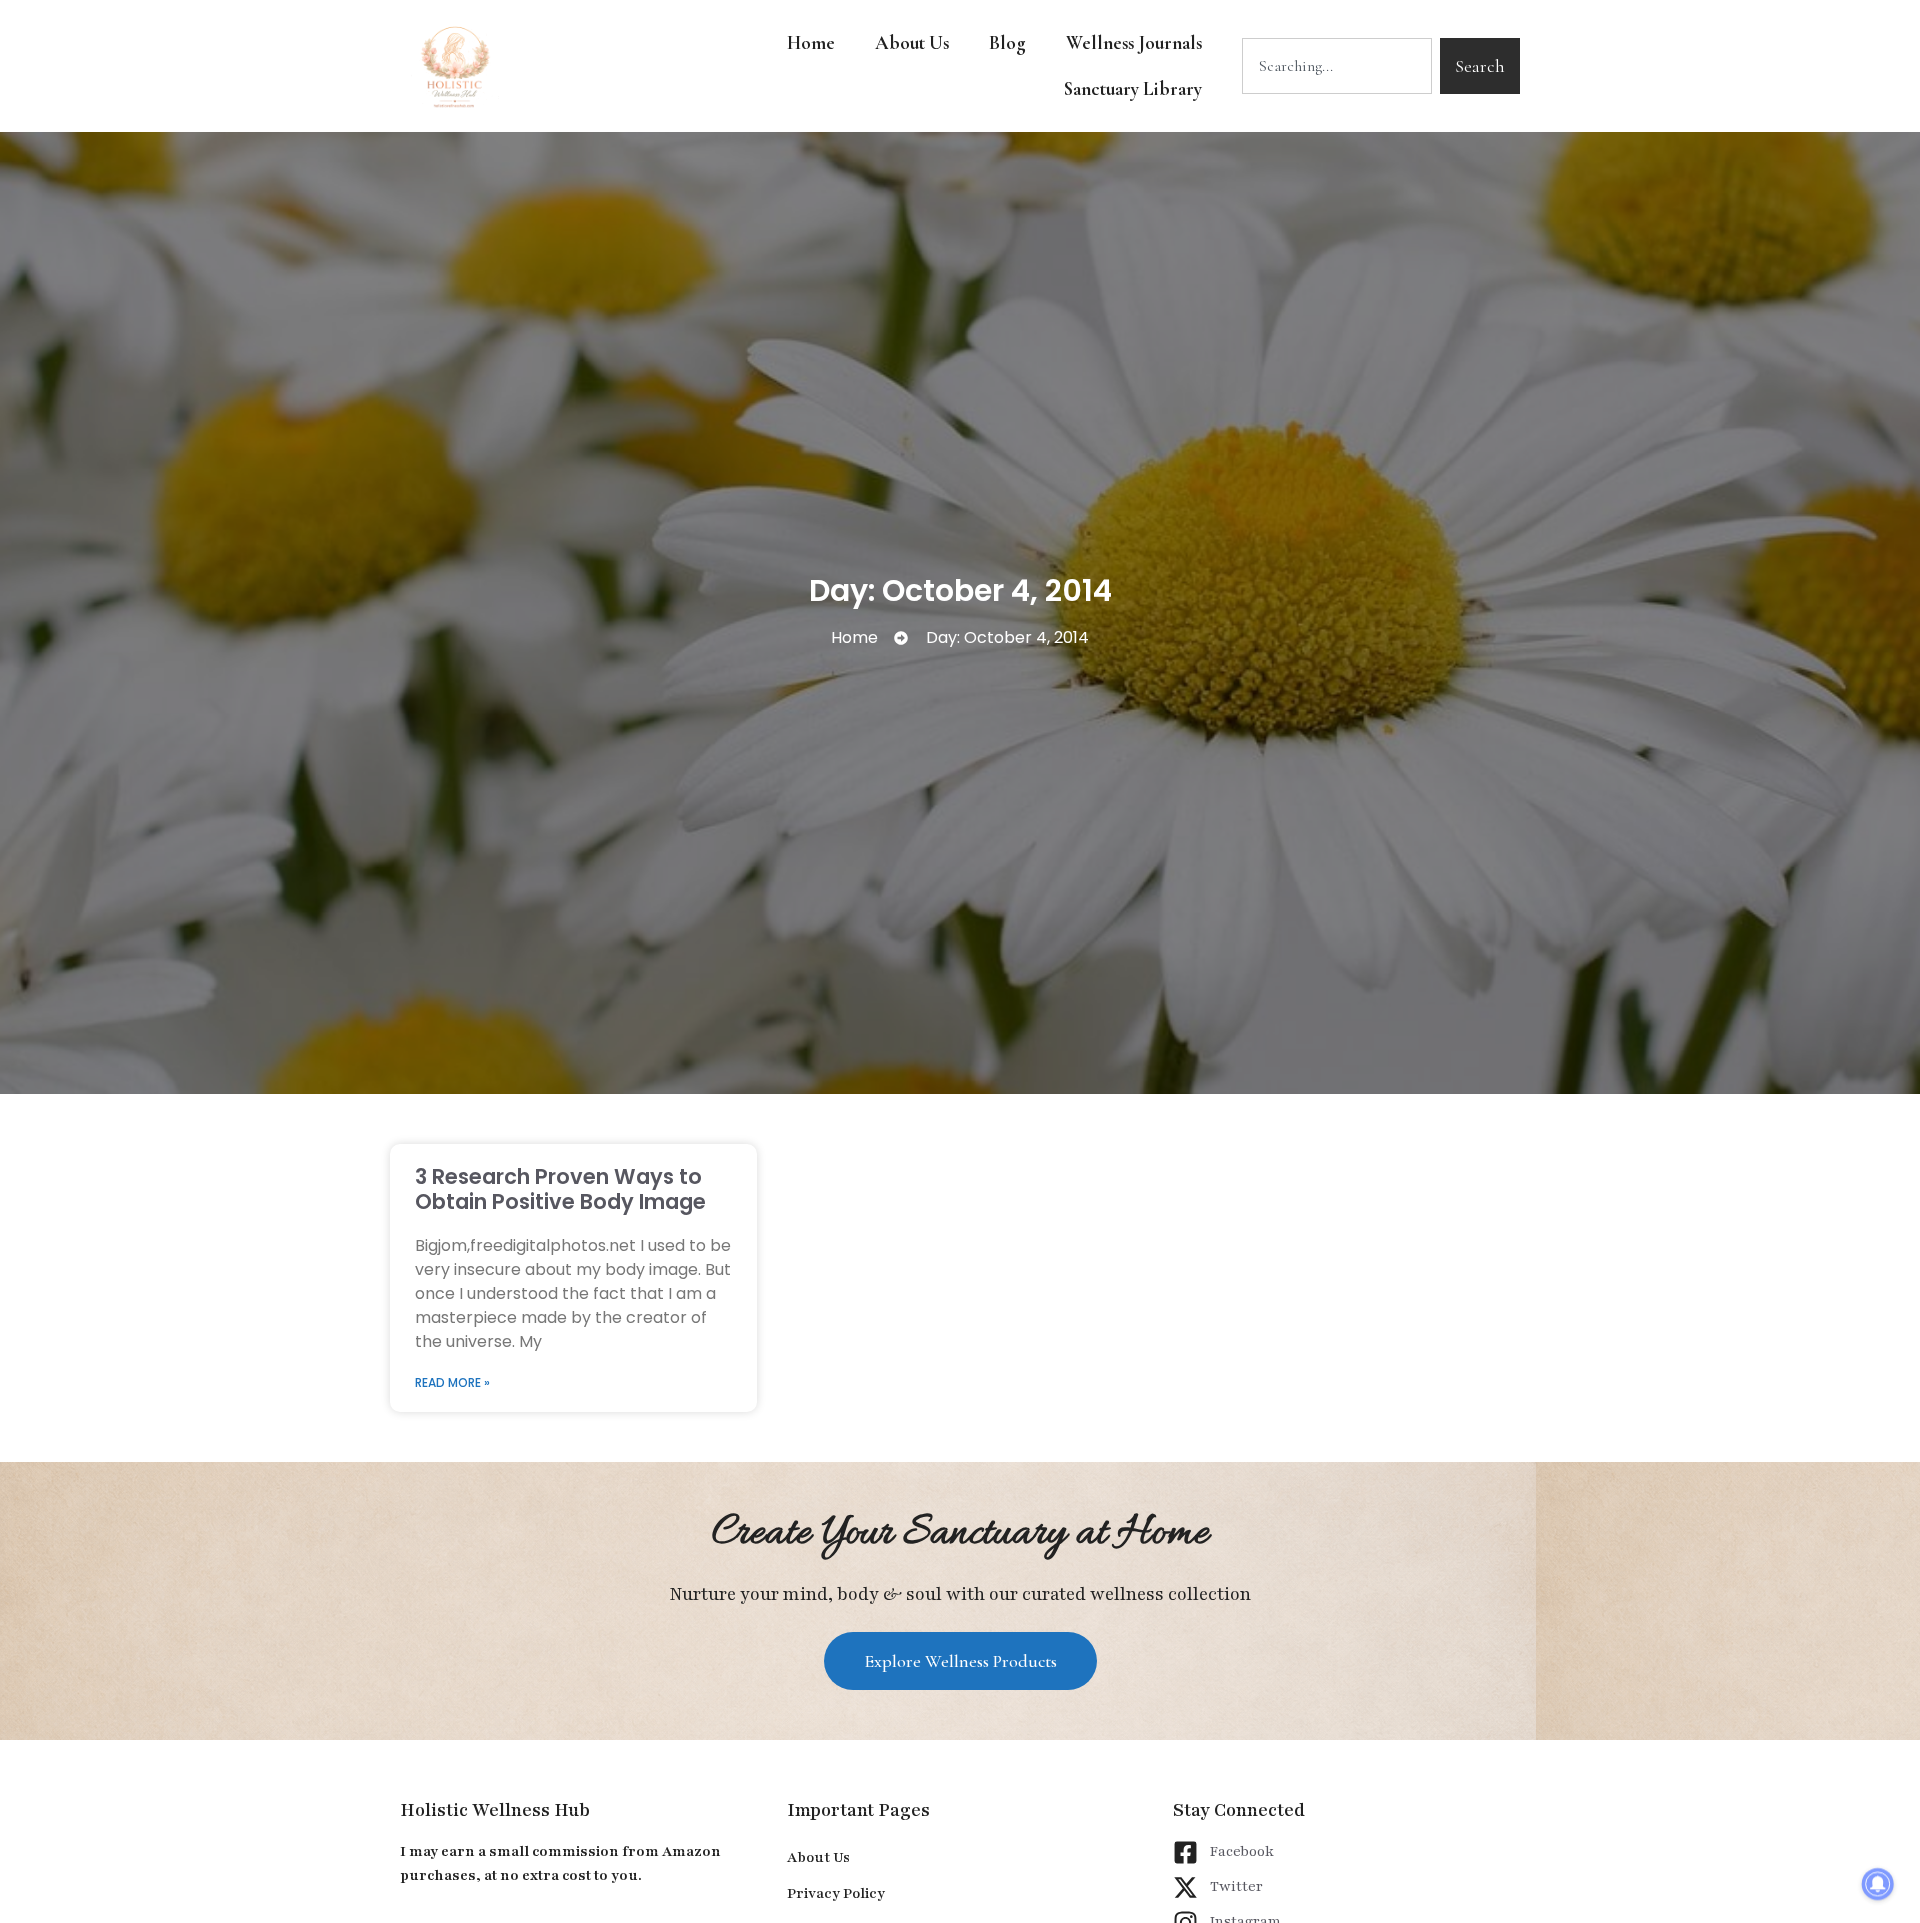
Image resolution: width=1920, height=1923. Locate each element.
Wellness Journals (1134, 42)
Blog (1007, 42)
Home (811, 42)
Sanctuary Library (1133, 88)
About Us (912, 42)
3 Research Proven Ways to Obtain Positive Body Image (560, 1189)
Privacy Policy (836, 1893)
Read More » (452, 1382)
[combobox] (1337, 66)
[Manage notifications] (1878, 1884)
